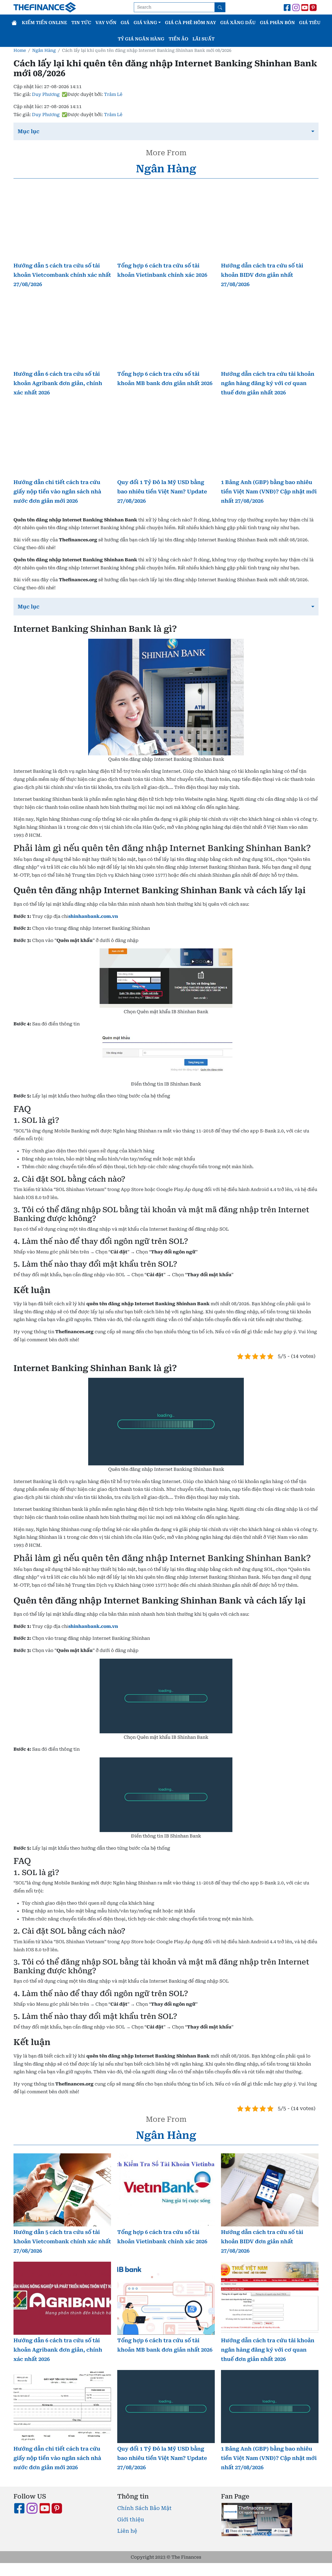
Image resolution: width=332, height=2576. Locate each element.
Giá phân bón (277, 23)
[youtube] (305, 7)
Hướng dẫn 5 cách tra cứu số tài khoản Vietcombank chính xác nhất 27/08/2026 (62, 275)
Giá (125, 23)
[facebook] (287, 7)
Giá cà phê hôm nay (191, 23)
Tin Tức (81, 23)
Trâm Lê (113, 94)
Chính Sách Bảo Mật (144, 2508)
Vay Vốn (106, 23)
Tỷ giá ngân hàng (141, 39)
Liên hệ (127, 2531)
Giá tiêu (310, 23)
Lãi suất (203, 39)
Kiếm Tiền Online (44, 23)
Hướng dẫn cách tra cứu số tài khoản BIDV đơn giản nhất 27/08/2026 (262, 275)
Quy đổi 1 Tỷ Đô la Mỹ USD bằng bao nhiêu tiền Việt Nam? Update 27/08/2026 (162, 492)
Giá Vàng (146, 23)
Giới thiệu (131, 2520)
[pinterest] (314, 7)
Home (20, 50)
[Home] (15, 23)
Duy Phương (46, 94)
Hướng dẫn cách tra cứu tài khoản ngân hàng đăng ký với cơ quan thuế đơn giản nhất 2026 (268, 383)
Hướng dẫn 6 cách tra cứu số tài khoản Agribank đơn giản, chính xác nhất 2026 (58, 383)
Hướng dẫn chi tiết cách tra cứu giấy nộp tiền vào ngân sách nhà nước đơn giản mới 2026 (57, 492)
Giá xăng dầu (238, 23)
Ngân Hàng (44, 50)
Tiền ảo (178, 39)
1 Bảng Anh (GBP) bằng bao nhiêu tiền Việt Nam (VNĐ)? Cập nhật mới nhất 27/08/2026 (269, 492)
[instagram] (296, 7)
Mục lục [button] (29, 131)
